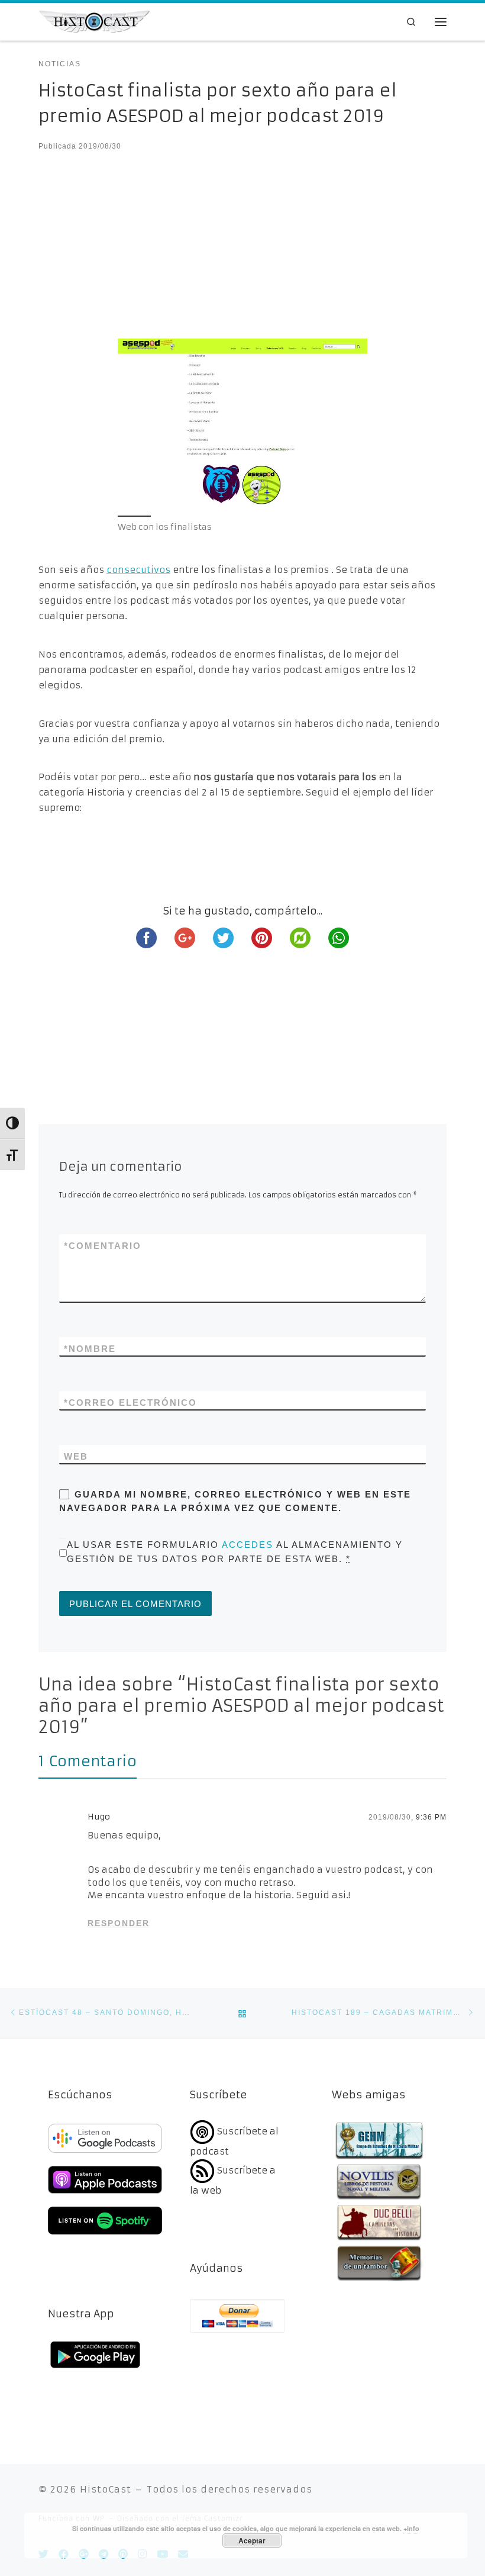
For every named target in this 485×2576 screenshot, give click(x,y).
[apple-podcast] (105, 2195)
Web (76, 1456)
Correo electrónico (130, 1403)
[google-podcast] (105, 2154)
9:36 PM (431, 1817)
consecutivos (138, 570)
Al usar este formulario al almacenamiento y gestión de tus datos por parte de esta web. (235, 1551)
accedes (248, 1545)
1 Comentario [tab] (88, 1761)
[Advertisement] (242, 251)
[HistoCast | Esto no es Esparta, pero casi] (94, 21)
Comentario (103, 1246)
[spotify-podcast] (105, 2236)
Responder (119, 1923)
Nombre (90, 1349)
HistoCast (106, 2489)
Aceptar (252, 2540)
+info (411, 2528)
